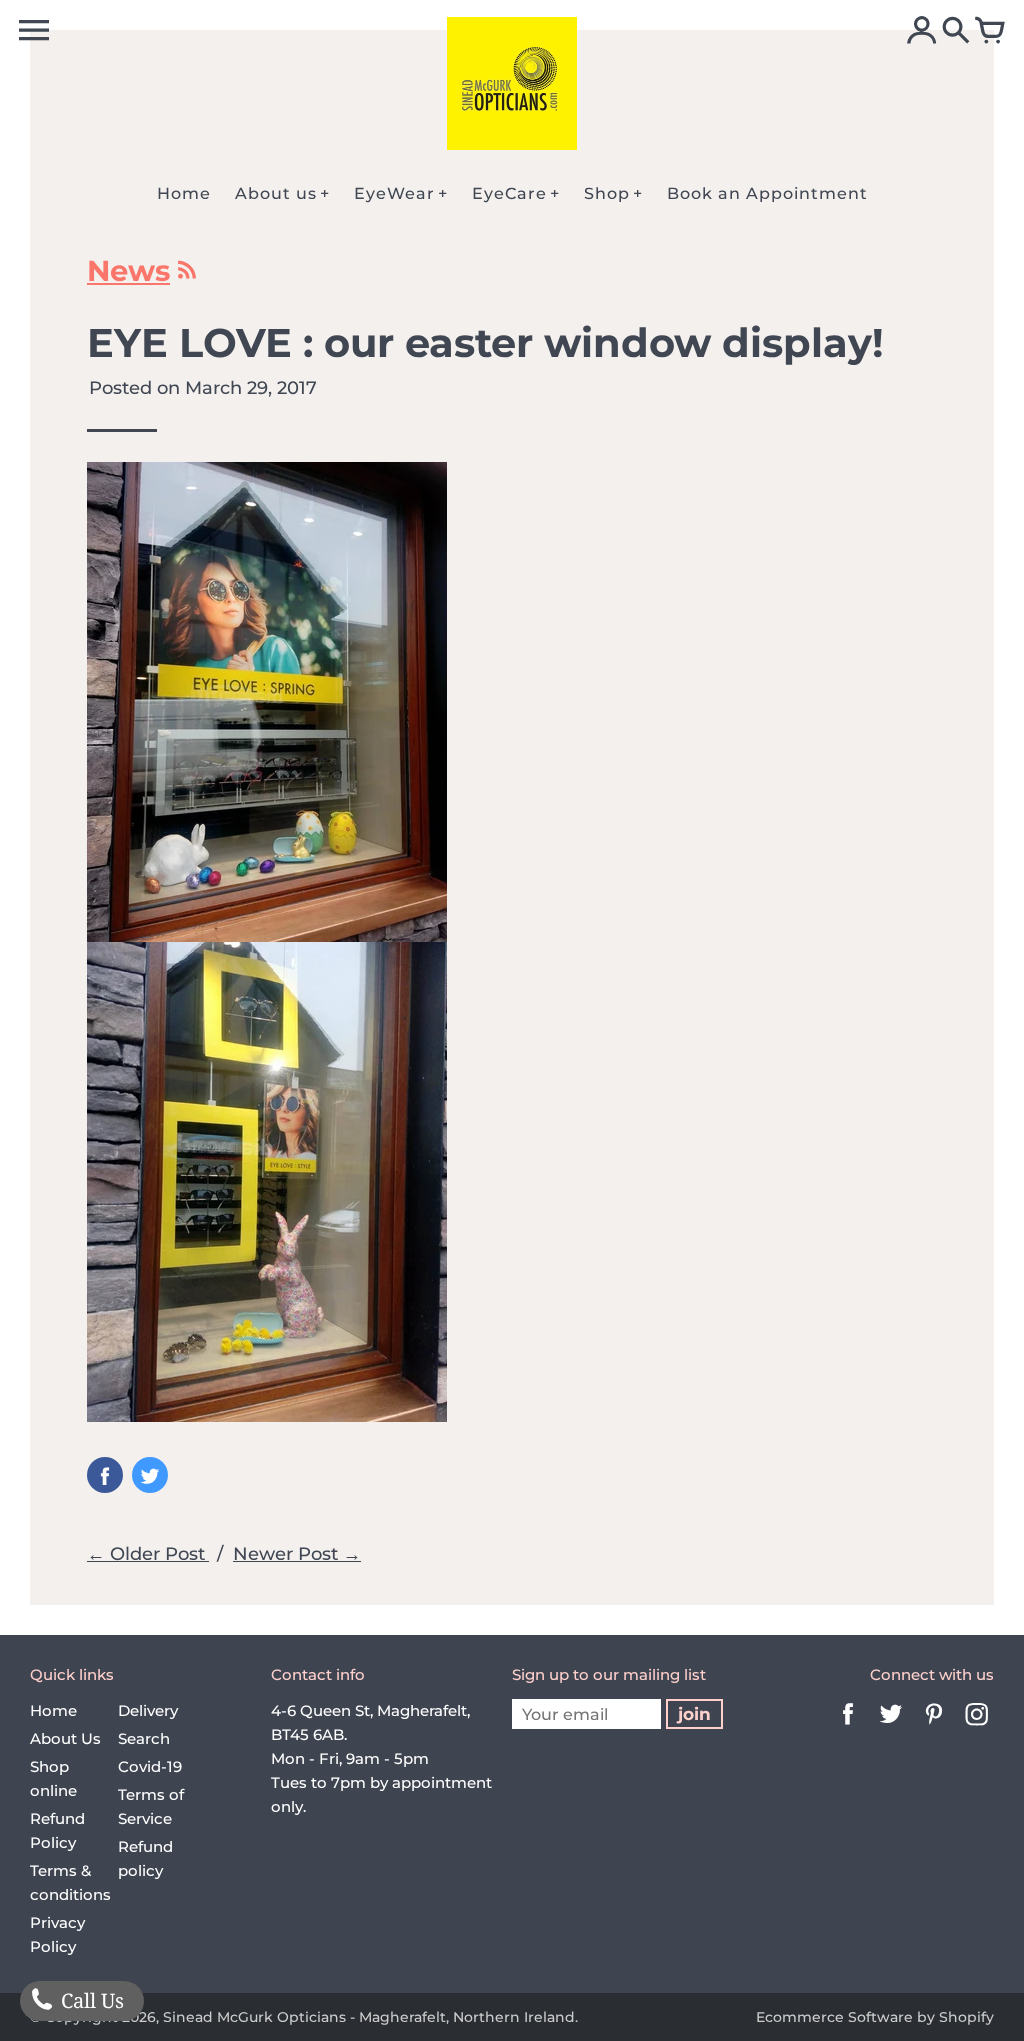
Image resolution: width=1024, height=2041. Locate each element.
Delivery (148, 1710)
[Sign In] (922, 32)
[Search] (956, 32)
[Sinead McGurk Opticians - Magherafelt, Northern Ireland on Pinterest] (934, 1727)
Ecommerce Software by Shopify (875, 2017)
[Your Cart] (990, 32)
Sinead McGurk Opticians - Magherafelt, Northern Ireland (369, 2017)
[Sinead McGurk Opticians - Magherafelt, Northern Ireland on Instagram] (977, 1727)
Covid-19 (150, 1766)
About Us (65, 1738)
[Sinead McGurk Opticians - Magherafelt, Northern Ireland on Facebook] (848, 1727)
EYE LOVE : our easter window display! (485, 342)
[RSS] (185, 275)
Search (144, 1738)
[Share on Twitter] (150, 1475)
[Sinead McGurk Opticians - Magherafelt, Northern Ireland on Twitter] (891, 1727)
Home (53, 1710)
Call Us (90, 2000)
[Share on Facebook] (105, 1475)
